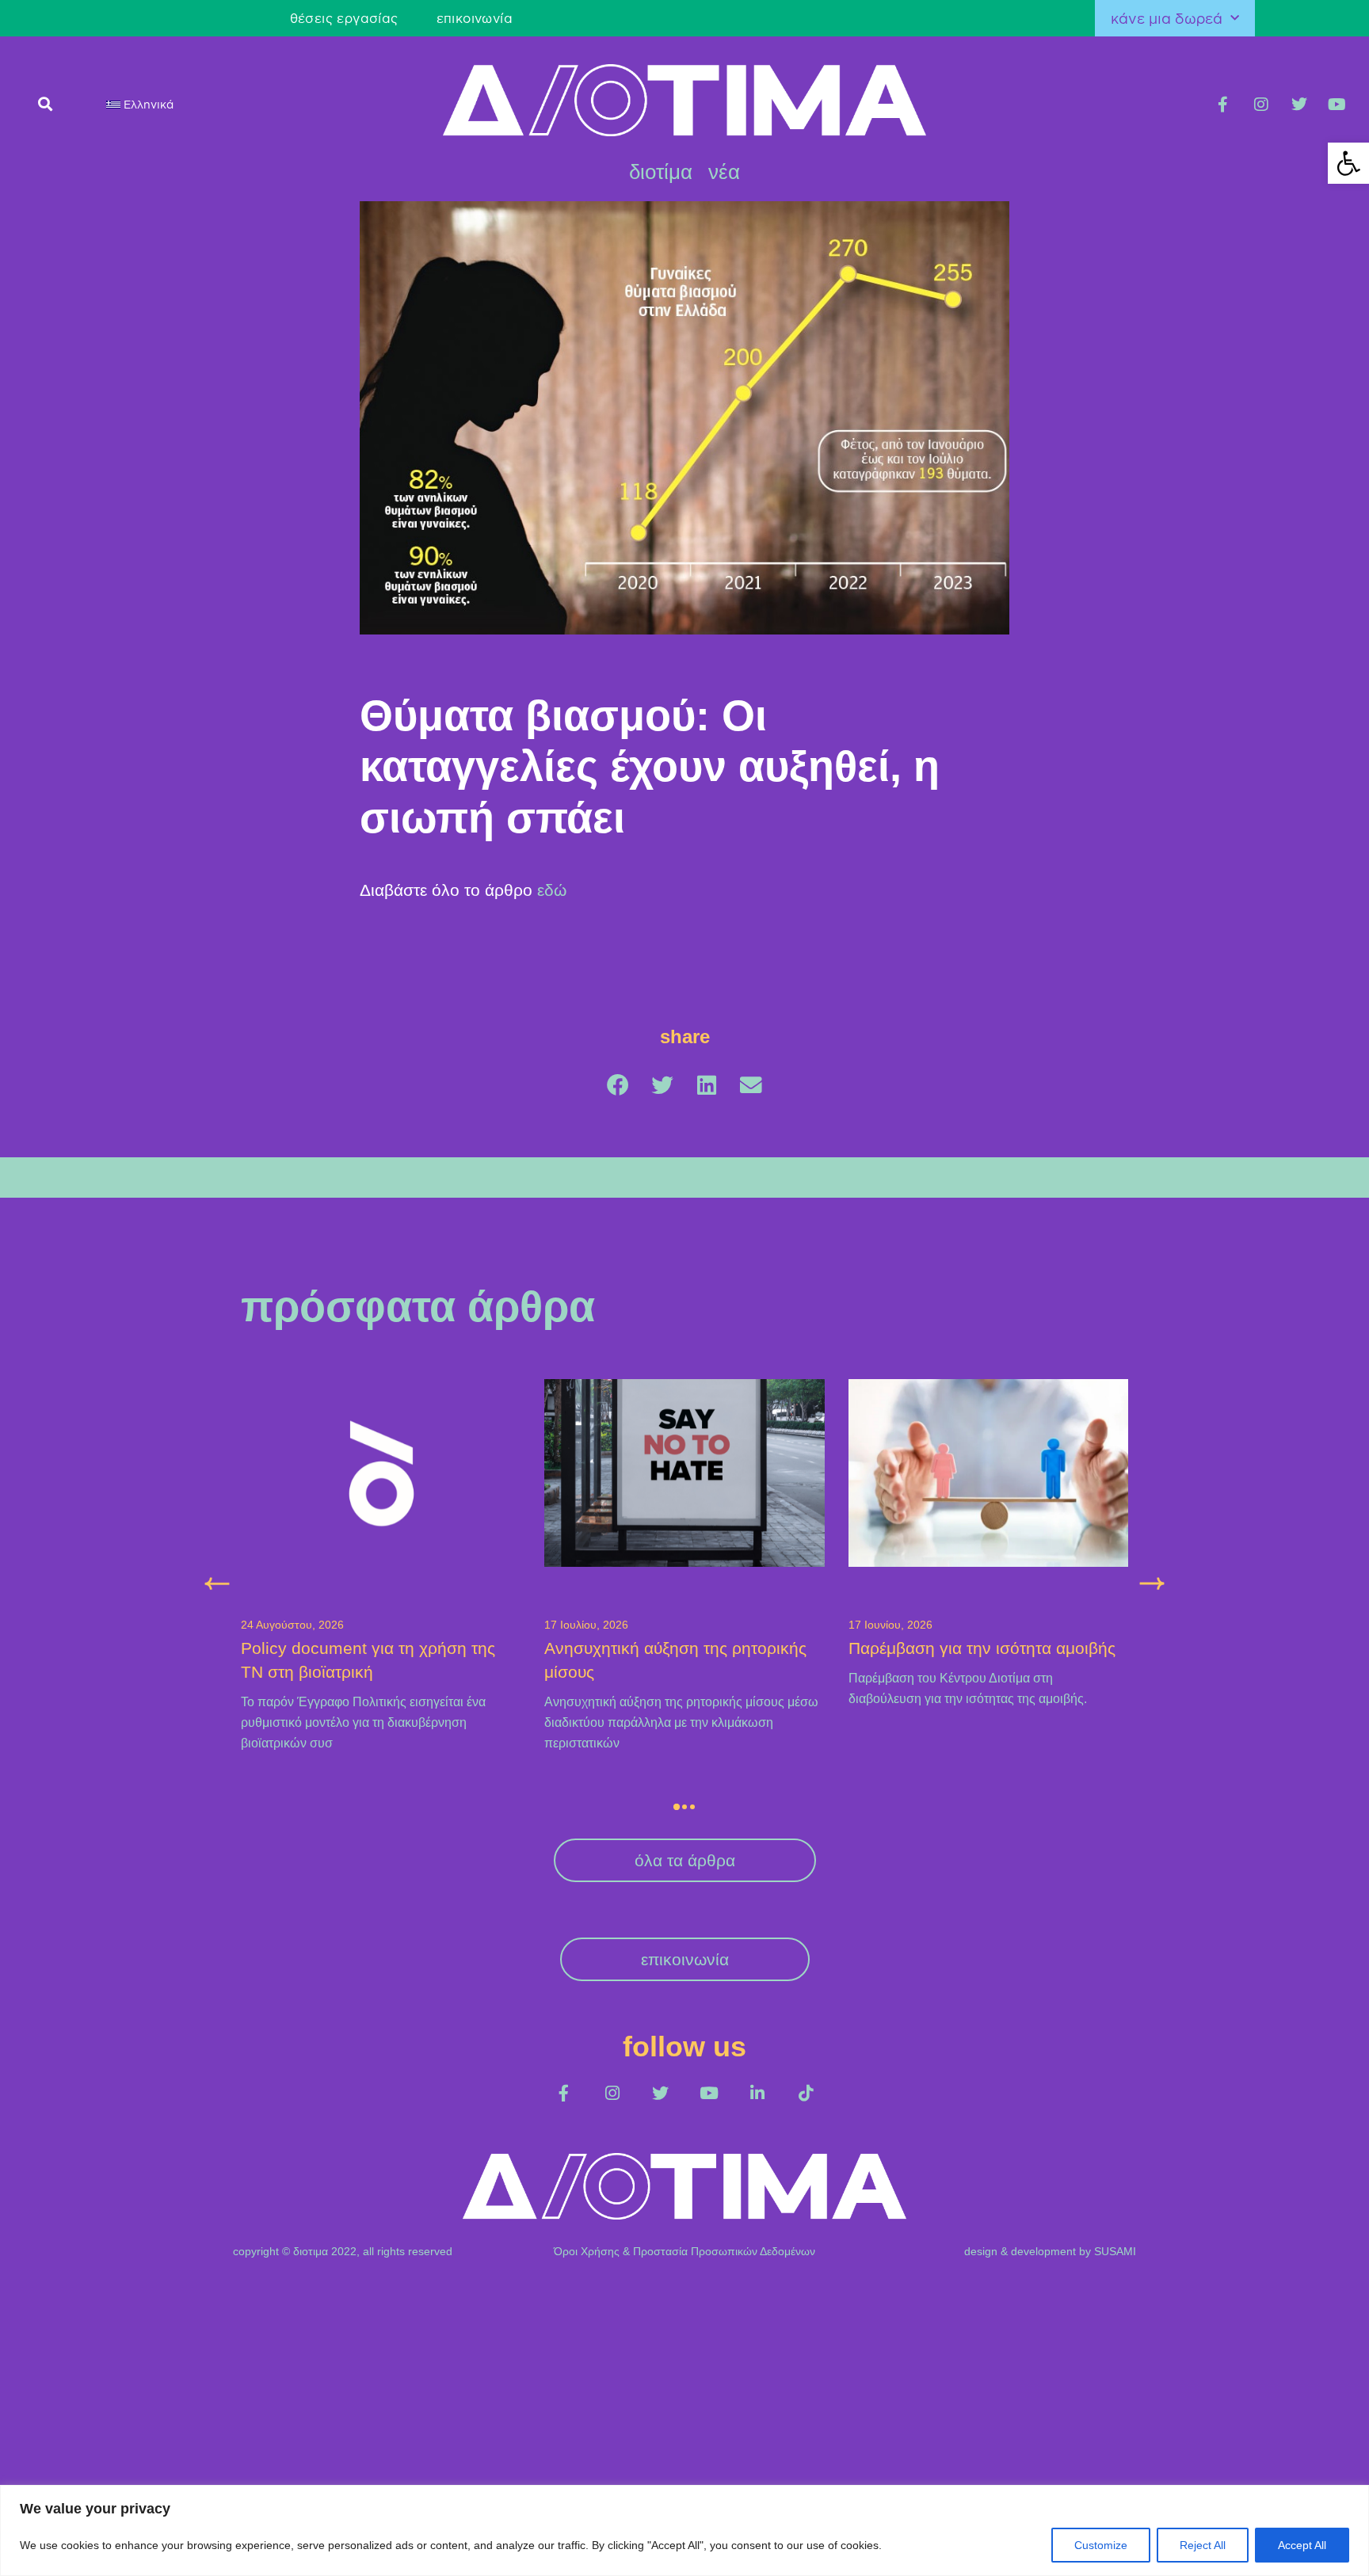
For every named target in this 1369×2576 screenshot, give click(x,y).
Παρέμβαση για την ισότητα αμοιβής (982, 1648)
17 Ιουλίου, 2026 (586, 1625)
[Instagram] (1261, 105)
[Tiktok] (805, 2093)
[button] (46, 103)
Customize (1101, 2545)
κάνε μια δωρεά (1167, 18)
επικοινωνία (475, 18)
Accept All (1302, 2545)
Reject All (1203, 2545)
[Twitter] (1299, 105)
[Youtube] (1337, 105)
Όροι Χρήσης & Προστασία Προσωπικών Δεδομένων (684, 2251)
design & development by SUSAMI (1050, 2251)
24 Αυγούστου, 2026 (292, 1625)
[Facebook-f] (1223, 105)
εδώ (552, 890)
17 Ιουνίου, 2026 (890, 1625)
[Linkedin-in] (757, 2093)
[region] (684, 2530)
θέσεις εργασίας (344, 18)
